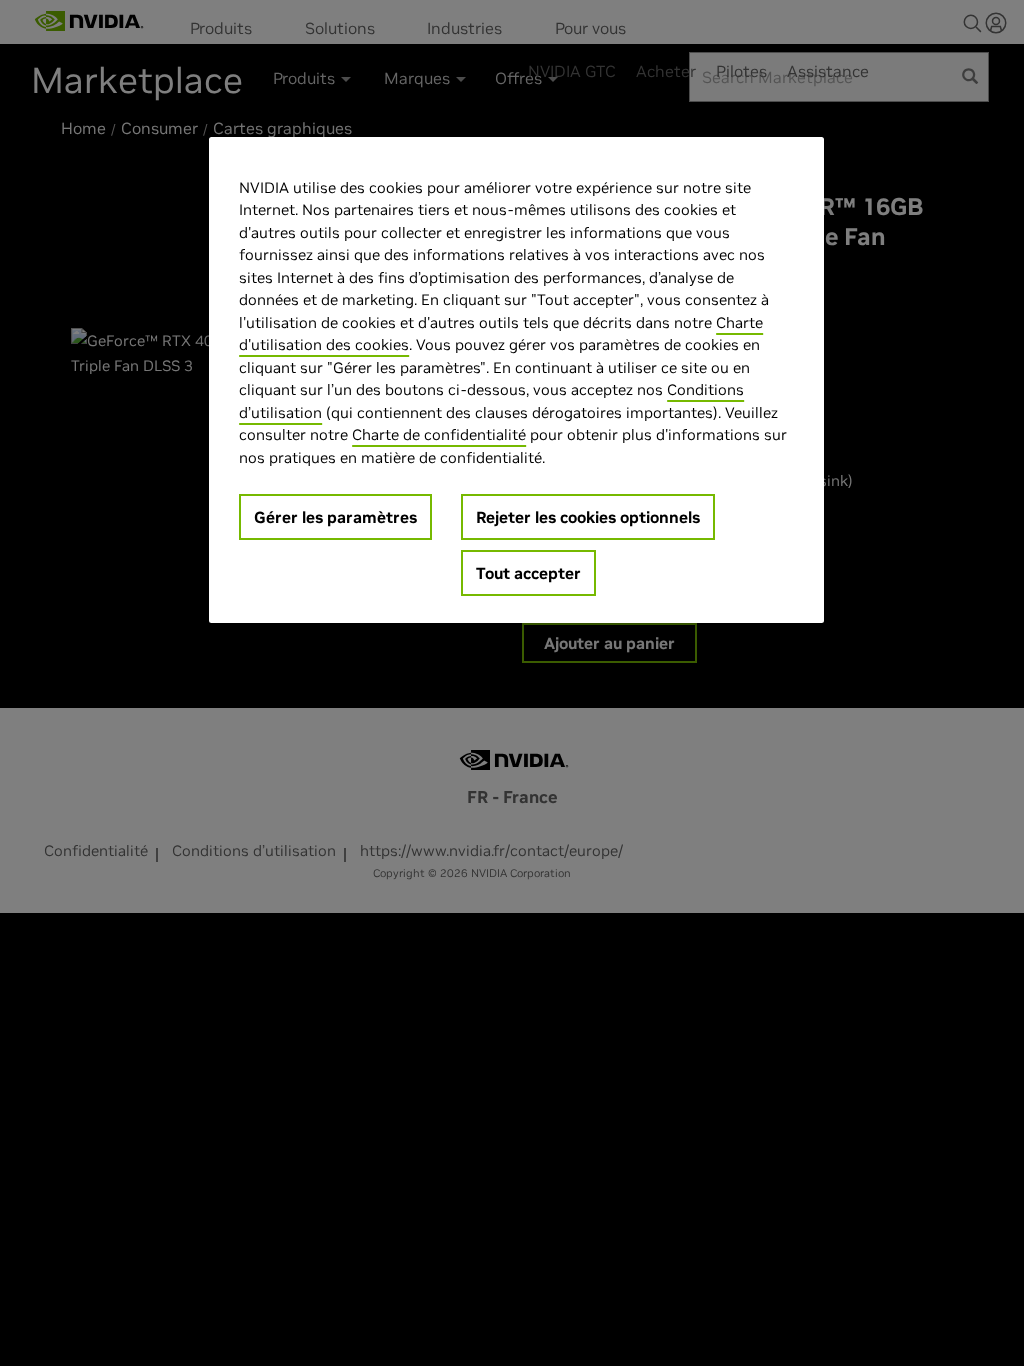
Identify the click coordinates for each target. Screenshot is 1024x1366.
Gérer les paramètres (335, 517)
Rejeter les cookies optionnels (588, 517)
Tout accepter (528, 573)
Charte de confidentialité (439, 434)
